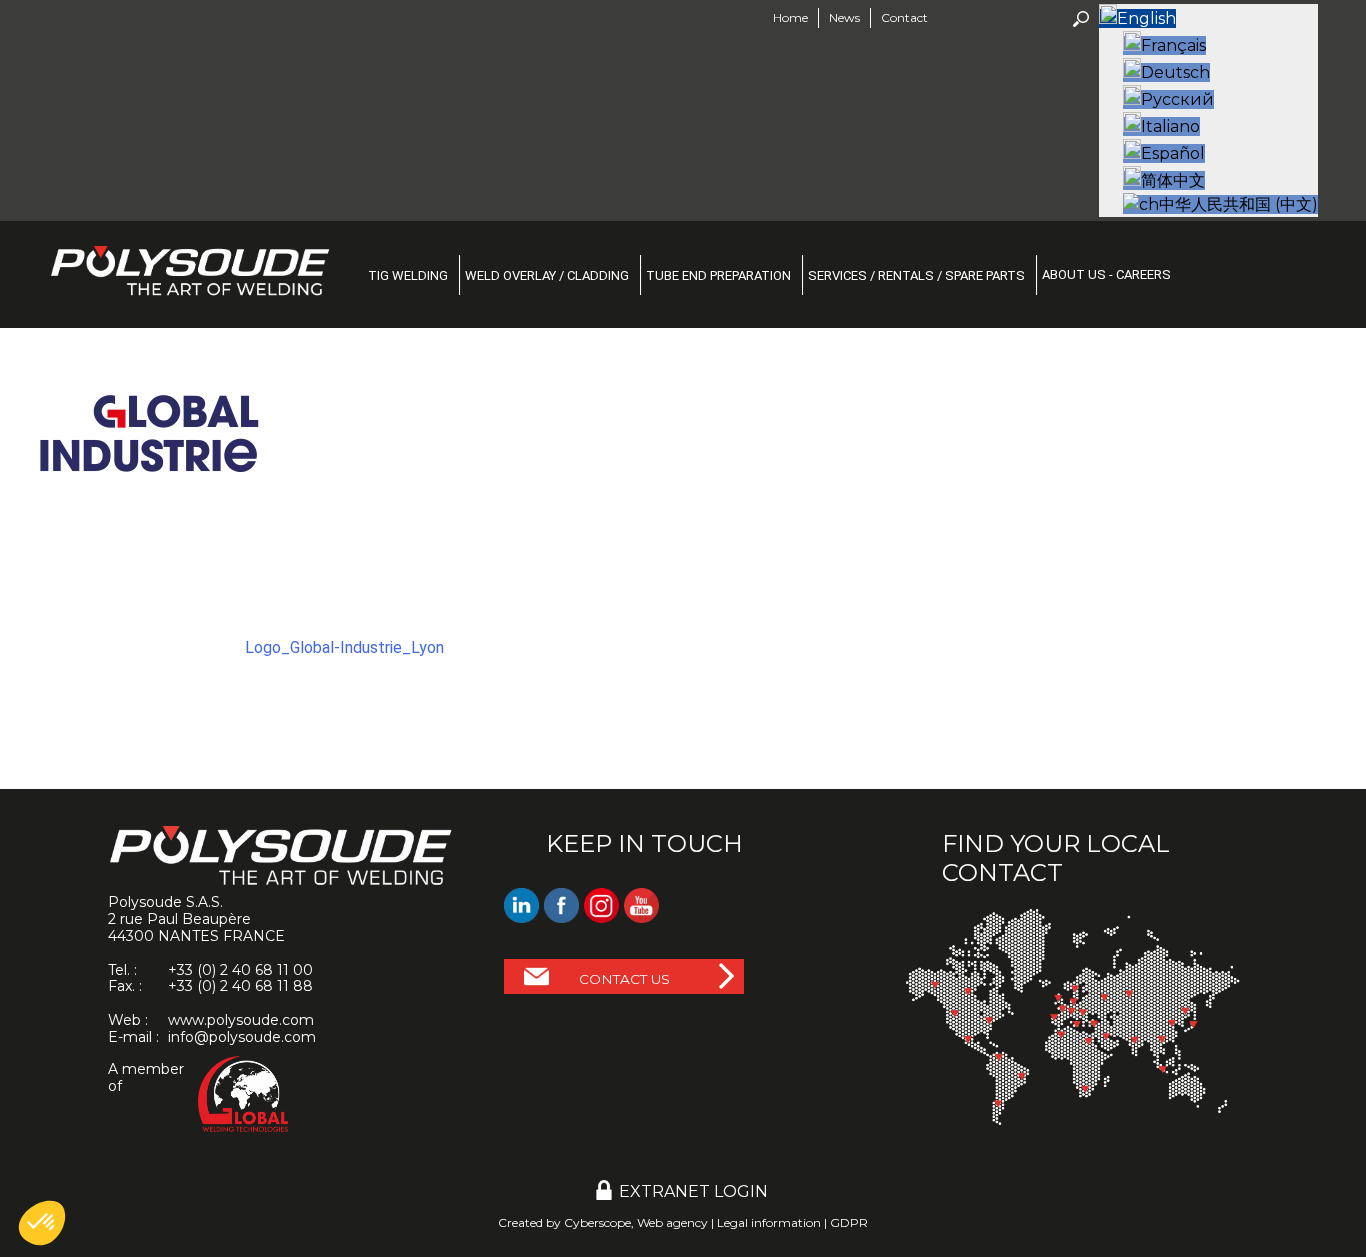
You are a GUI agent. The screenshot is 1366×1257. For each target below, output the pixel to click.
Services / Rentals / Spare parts (916, 275)
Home (790, 17)
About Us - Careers (1106, 274)
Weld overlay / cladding (547, 275)
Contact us (624, 979)
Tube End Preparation (718, 275)
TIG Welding (408, 275)
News (844, 17)
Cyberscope (597, 1222)
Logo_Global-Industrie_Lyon (344, 647)
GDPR (849, 1222)
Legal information (769, 1222)
